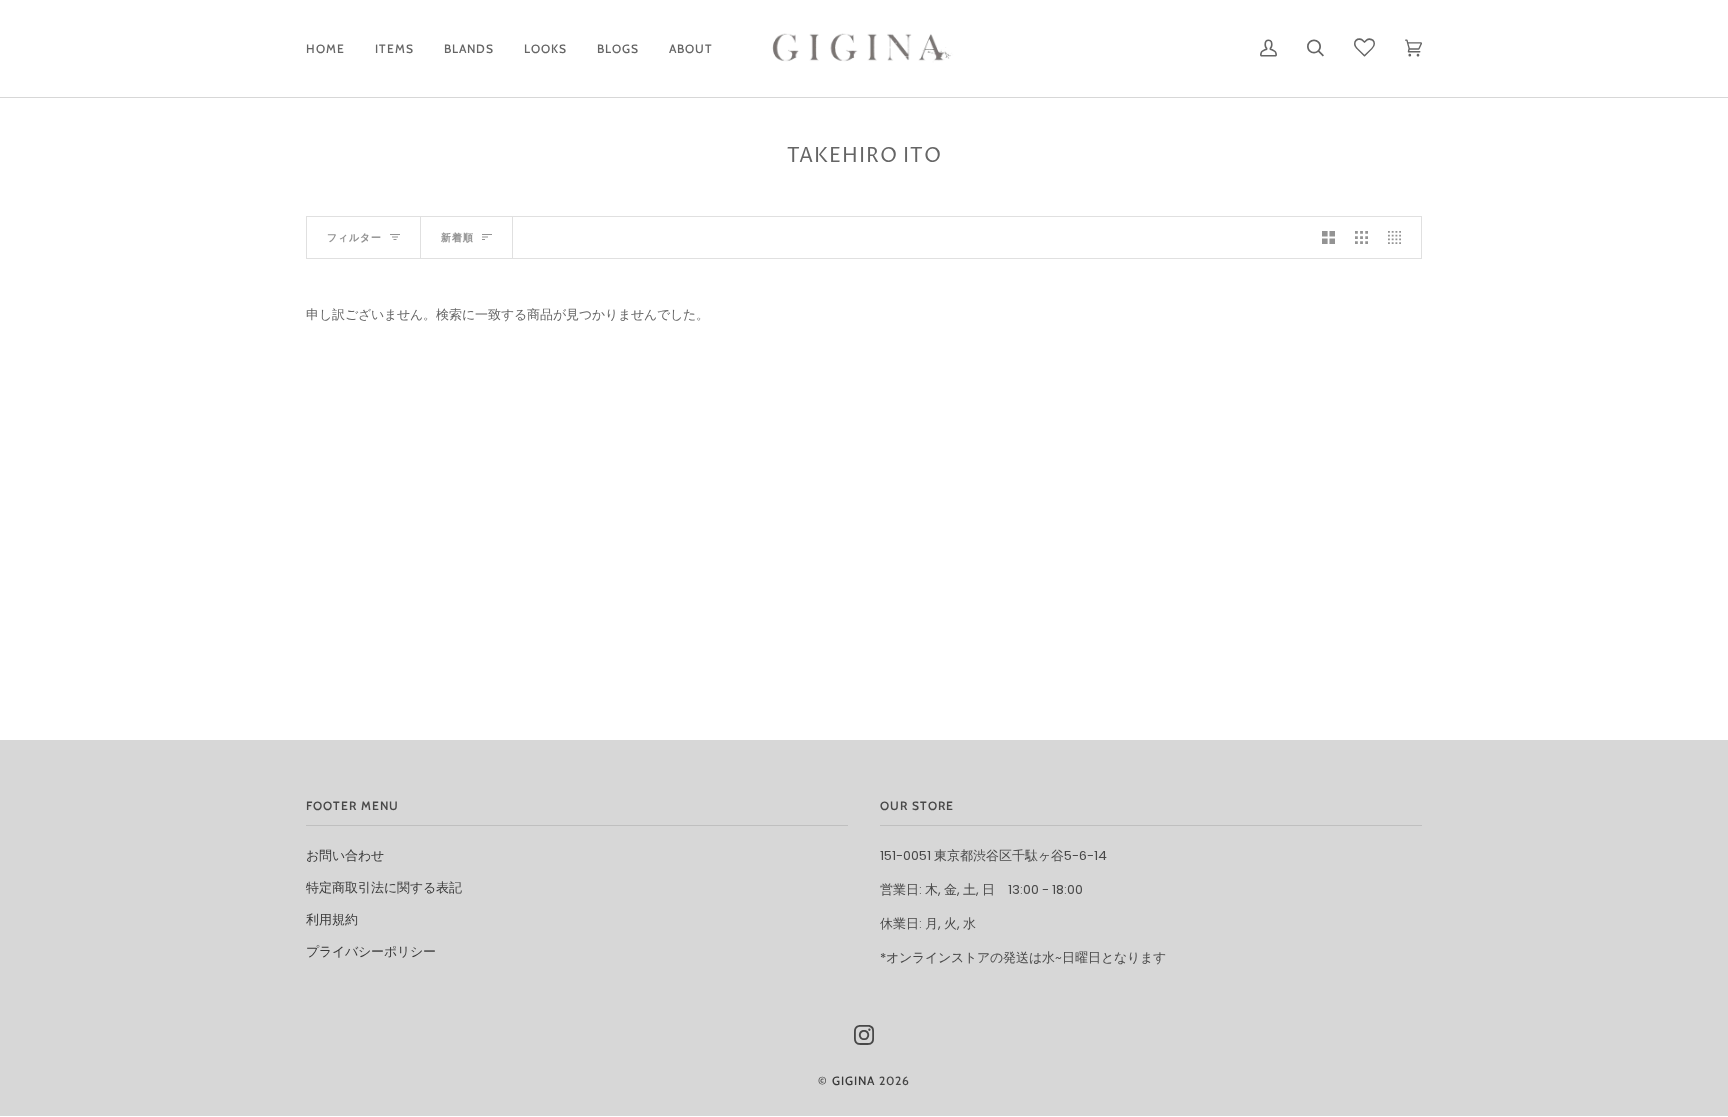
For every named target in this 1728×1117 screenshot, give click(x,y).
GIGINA (853, 1080)
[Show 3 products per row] (1361, 237)
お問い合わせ (345, 855)
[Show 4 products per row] (1399, 237)
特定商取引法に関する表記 (384, 887)
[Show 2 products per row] (1328, 237)
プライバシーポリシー (371, 951)
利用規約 (332, 919)
